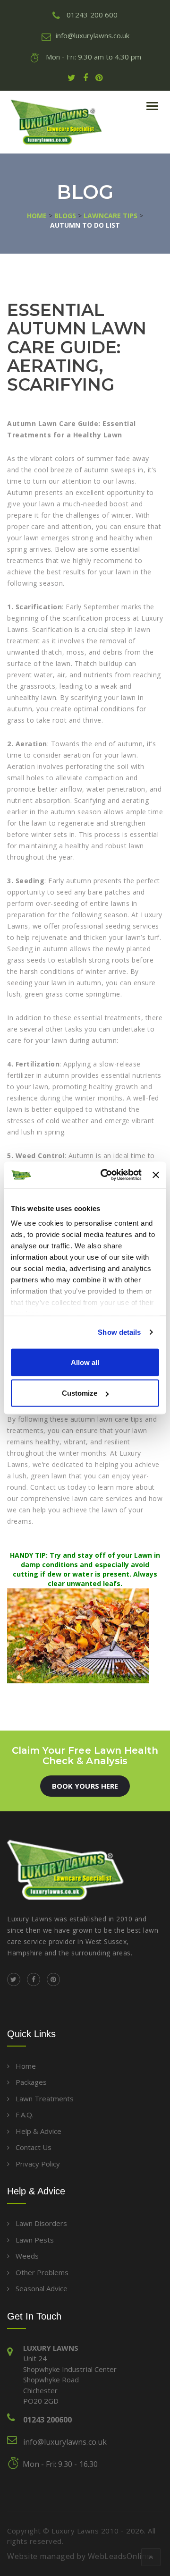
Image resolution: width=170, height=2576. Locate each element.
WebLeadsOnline (119, 2556)
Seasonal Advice (42, 2288)
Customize (80, 1393)
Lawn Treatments (45, 2098)
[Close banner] (156, 1175)
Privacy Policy (38, 2164)
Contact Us (34, 2147)
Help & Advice (38, 2131)
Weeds (27, 2256)
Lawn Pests (35, 2240)
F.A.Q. (25, 2115)
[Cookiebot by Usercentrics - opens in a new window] (105, 1175)
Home (26, 2066)
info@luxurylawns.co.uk (65, 2442)
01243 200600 (47, 2420)
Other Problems (42, 2272)
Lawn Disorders (41, 2223)
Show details (119, 1332)
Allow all (85, 1362)
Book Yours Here (85, 1786)
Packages (31, 2082)
